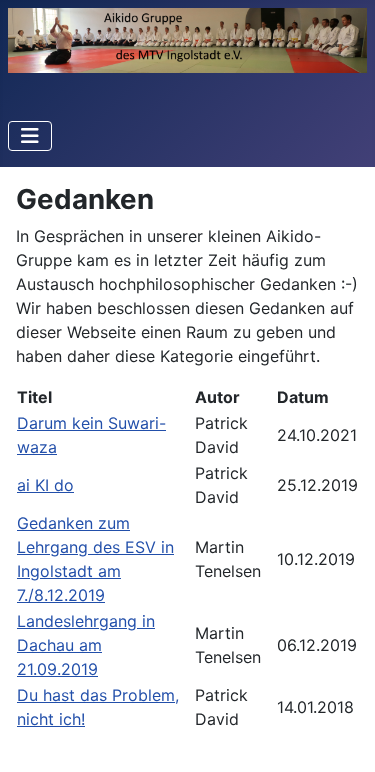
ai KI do (45, 485)
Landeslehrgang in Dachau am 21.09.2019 (86, 645)
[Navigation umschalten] (30, 136)
